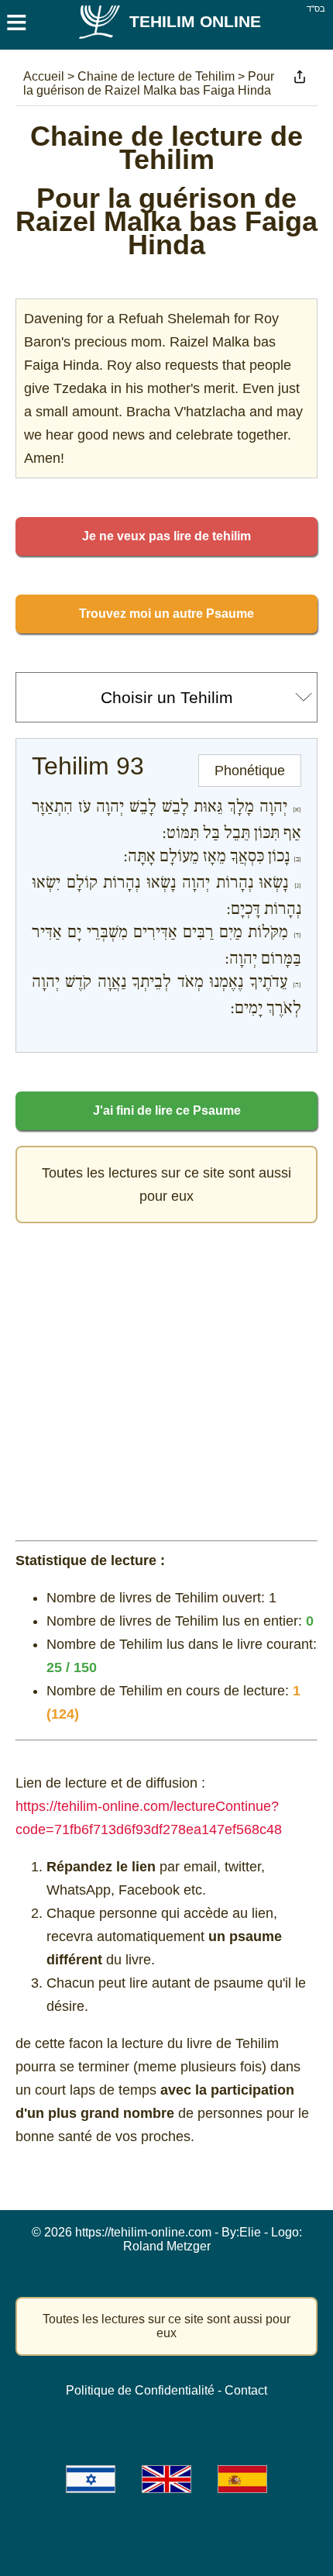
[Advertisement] (166, 1378)
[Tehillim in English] (166, 2479)
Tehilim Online (195, 21)
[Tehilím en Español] (242, 2479)
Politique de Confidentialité (140, 2390)
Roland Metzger (167, 2246)
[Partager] (300, 77)
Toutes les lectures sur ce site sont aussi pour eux (166, 1185)
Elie (250, 2232)
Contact (246, 2390)
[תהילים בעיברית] (91, 2479)
